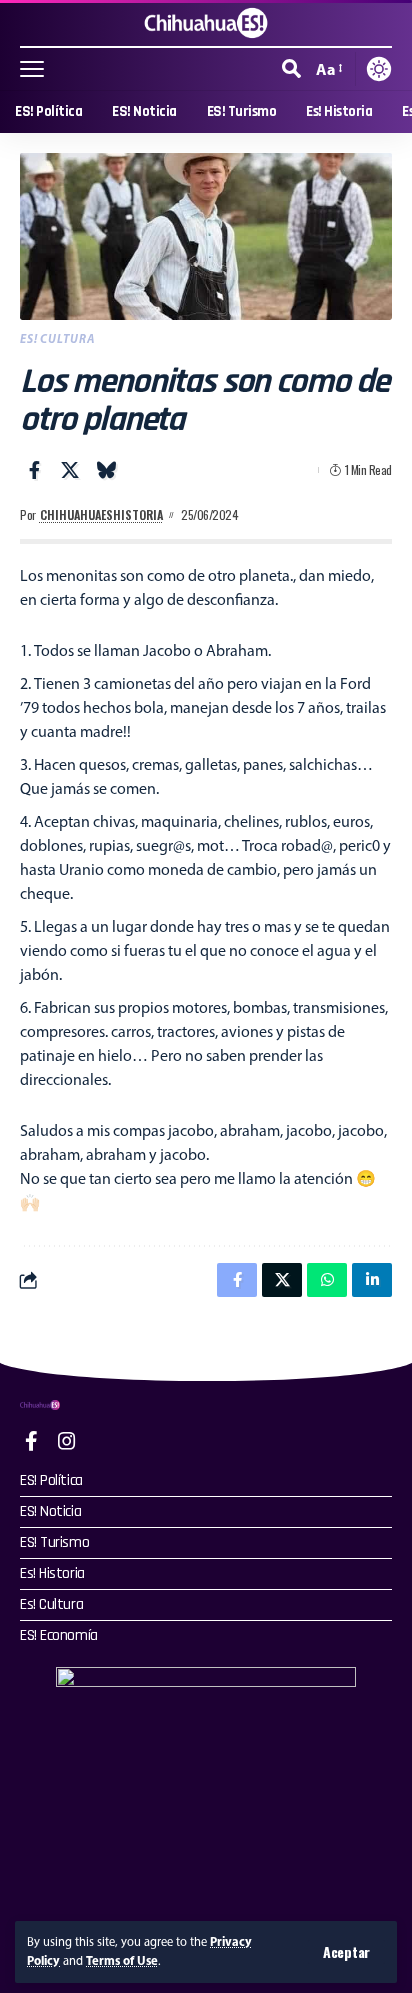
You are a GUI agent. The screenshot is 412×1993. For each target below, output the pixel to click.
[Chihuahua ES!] (206, 23)
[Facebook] (31, 1441)
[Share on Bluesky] (106, 470)
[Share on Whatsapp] (327, 1280)
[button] (346, 1952)
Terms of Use (122, 1960)
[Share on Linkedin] (372, 1280)
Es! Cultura (57, 338)
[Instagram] (67, 1441)
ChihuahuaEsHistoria (101, 514)
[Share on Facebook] (34, 470)
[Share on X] (70, 470)
